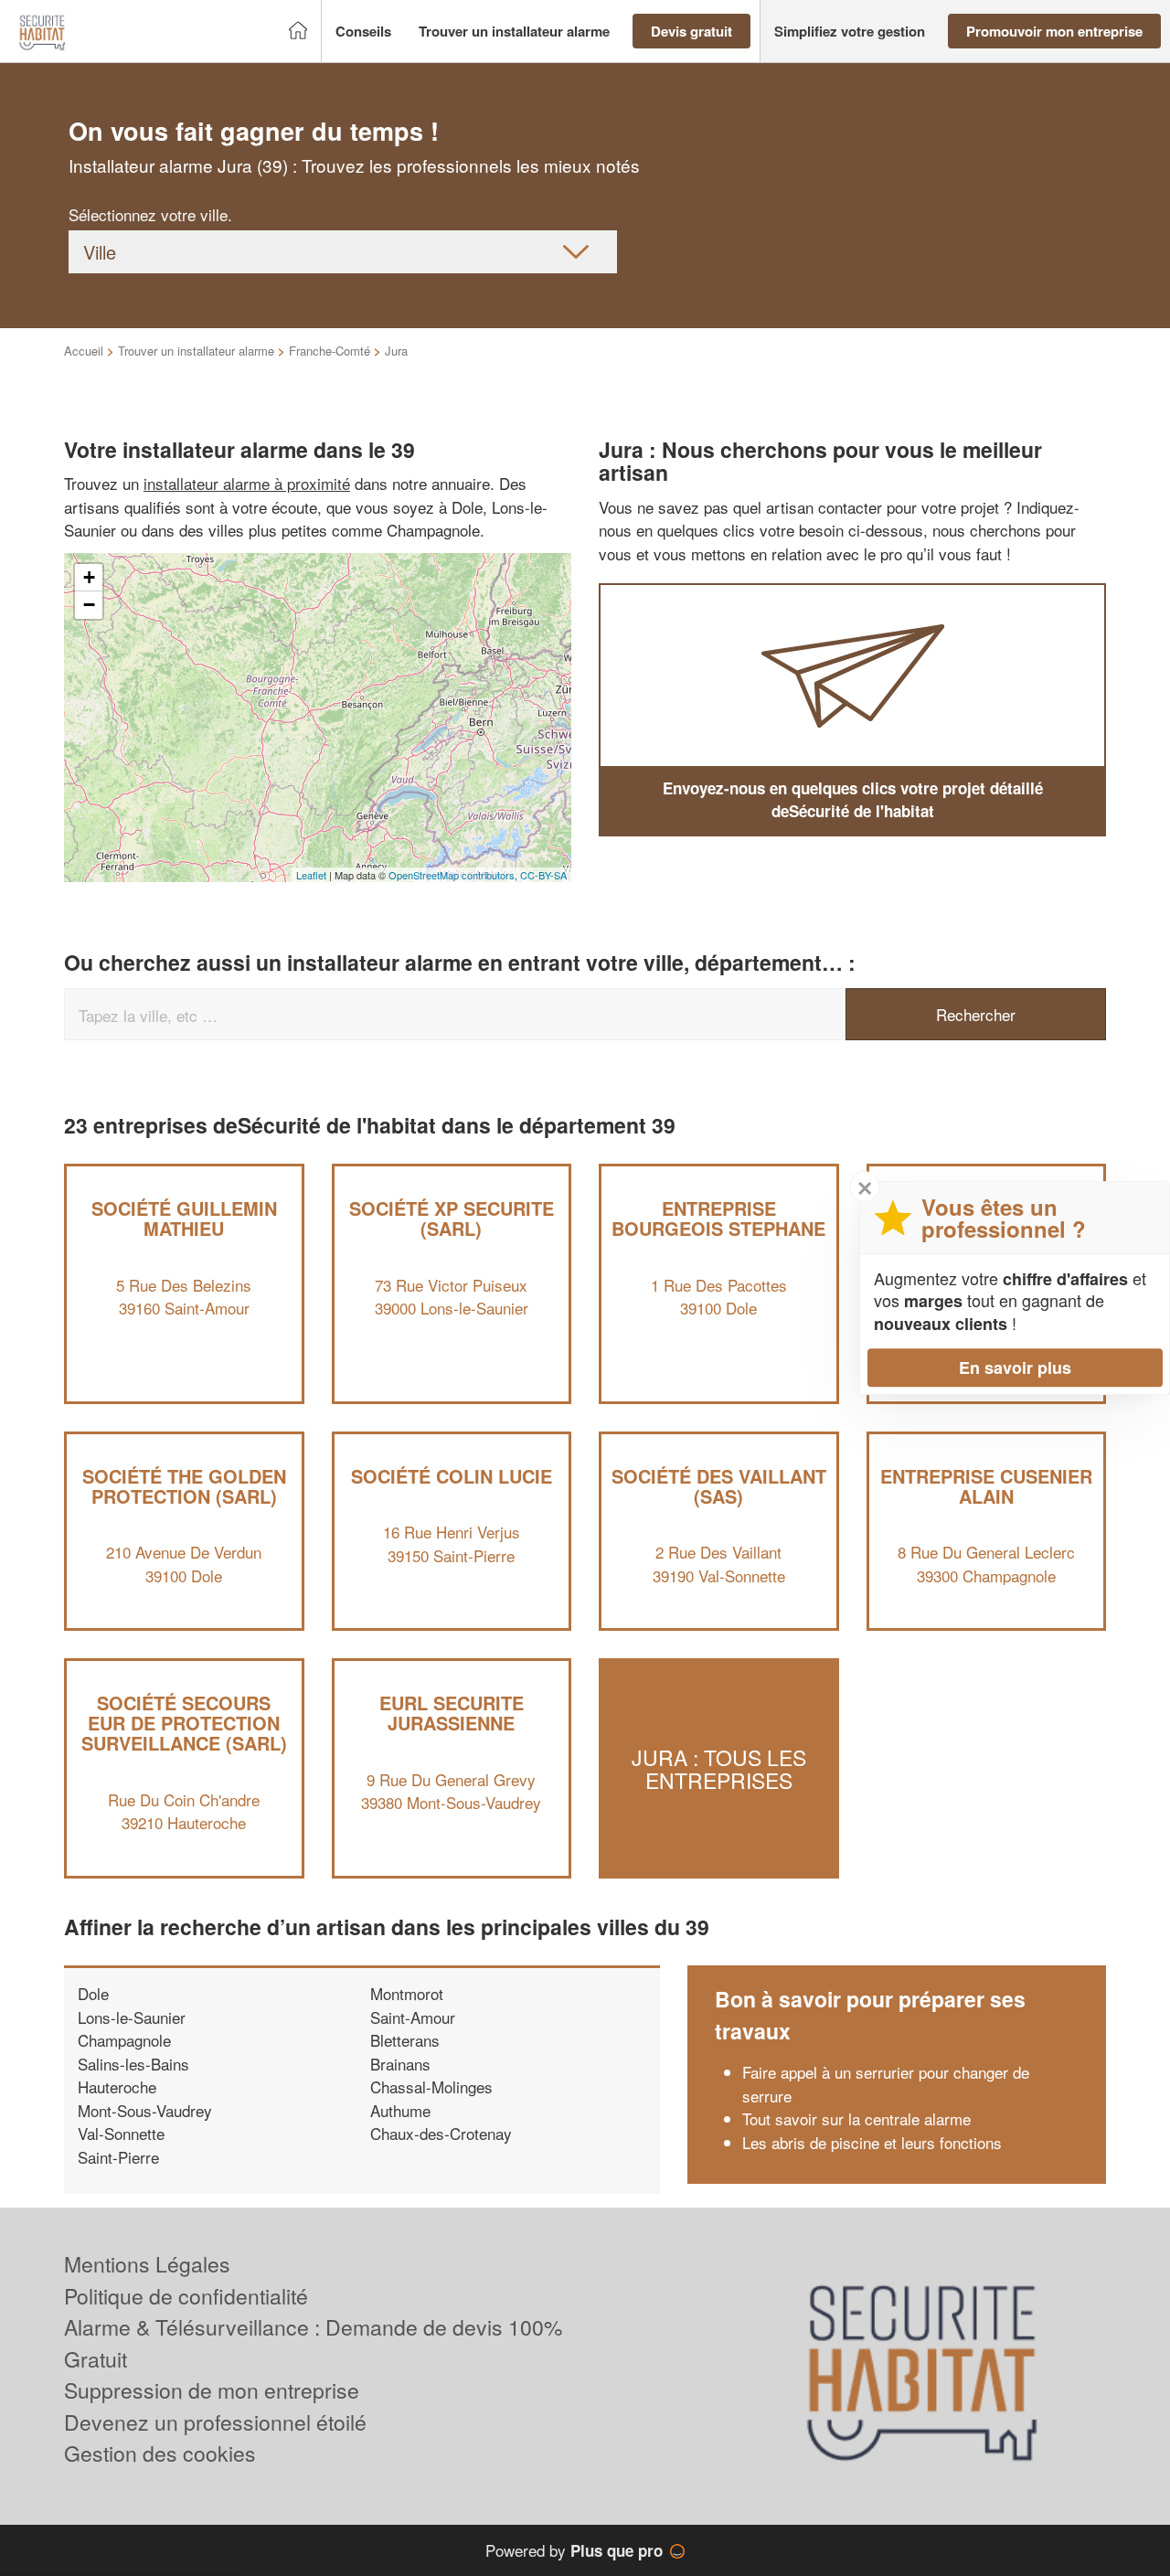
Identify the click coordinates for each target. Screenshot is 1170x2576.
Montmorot (407, 1993)
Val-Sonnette (121, 2133)
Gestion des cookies (160, 2453)
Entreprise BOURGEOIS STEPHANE (718, 1218)
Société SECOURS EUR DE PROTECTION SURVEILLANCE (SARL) (184, 1723)
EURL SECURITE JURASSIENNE (452, 1713)
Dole (93, 1993)
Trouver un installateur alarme (196, 351)
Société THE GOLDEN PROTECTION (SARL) (184, 1486)
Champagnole (124, 2040)
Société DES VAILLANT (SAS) (719, 1486)
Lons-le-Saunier (132, 2017)
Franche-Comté (330, 351)
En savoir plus (1015, 1368)
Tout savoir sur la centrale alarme (856, 2118)
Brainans (400, 2064)
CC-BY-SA (543, 875)
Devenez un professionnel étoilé (215, 2422)
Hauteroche (117, 2086)
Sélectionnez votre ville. (150, 214)
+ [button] (89, 577)
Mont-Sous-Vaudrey (145, 2110)
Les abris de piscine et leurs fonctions (872, 2142)
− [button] (89, 605)
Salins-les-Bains (133, 2064)
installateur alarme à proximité (247, 483)
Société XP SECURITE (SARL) (452, 1218)
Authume (400, 2110)
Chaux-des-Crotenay (441, 2133)
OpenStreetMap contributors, (454, 875)
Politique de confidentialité (186, 2296)
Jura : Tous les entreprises (719, 1768)
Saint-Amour (413, 2017)
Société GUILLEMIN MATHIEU (184, 1218)
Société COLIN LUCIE (452, 1476)
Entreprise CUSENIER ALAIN (986, 1486)
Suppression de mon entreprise (212, 2390)
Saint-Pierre (118, 2157)
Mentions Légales (147, 2264)
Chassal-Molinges (431, 2086)
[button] (363, 32)
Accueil (84, 351)
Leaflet (311, 875)
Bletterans (405, 2040)
